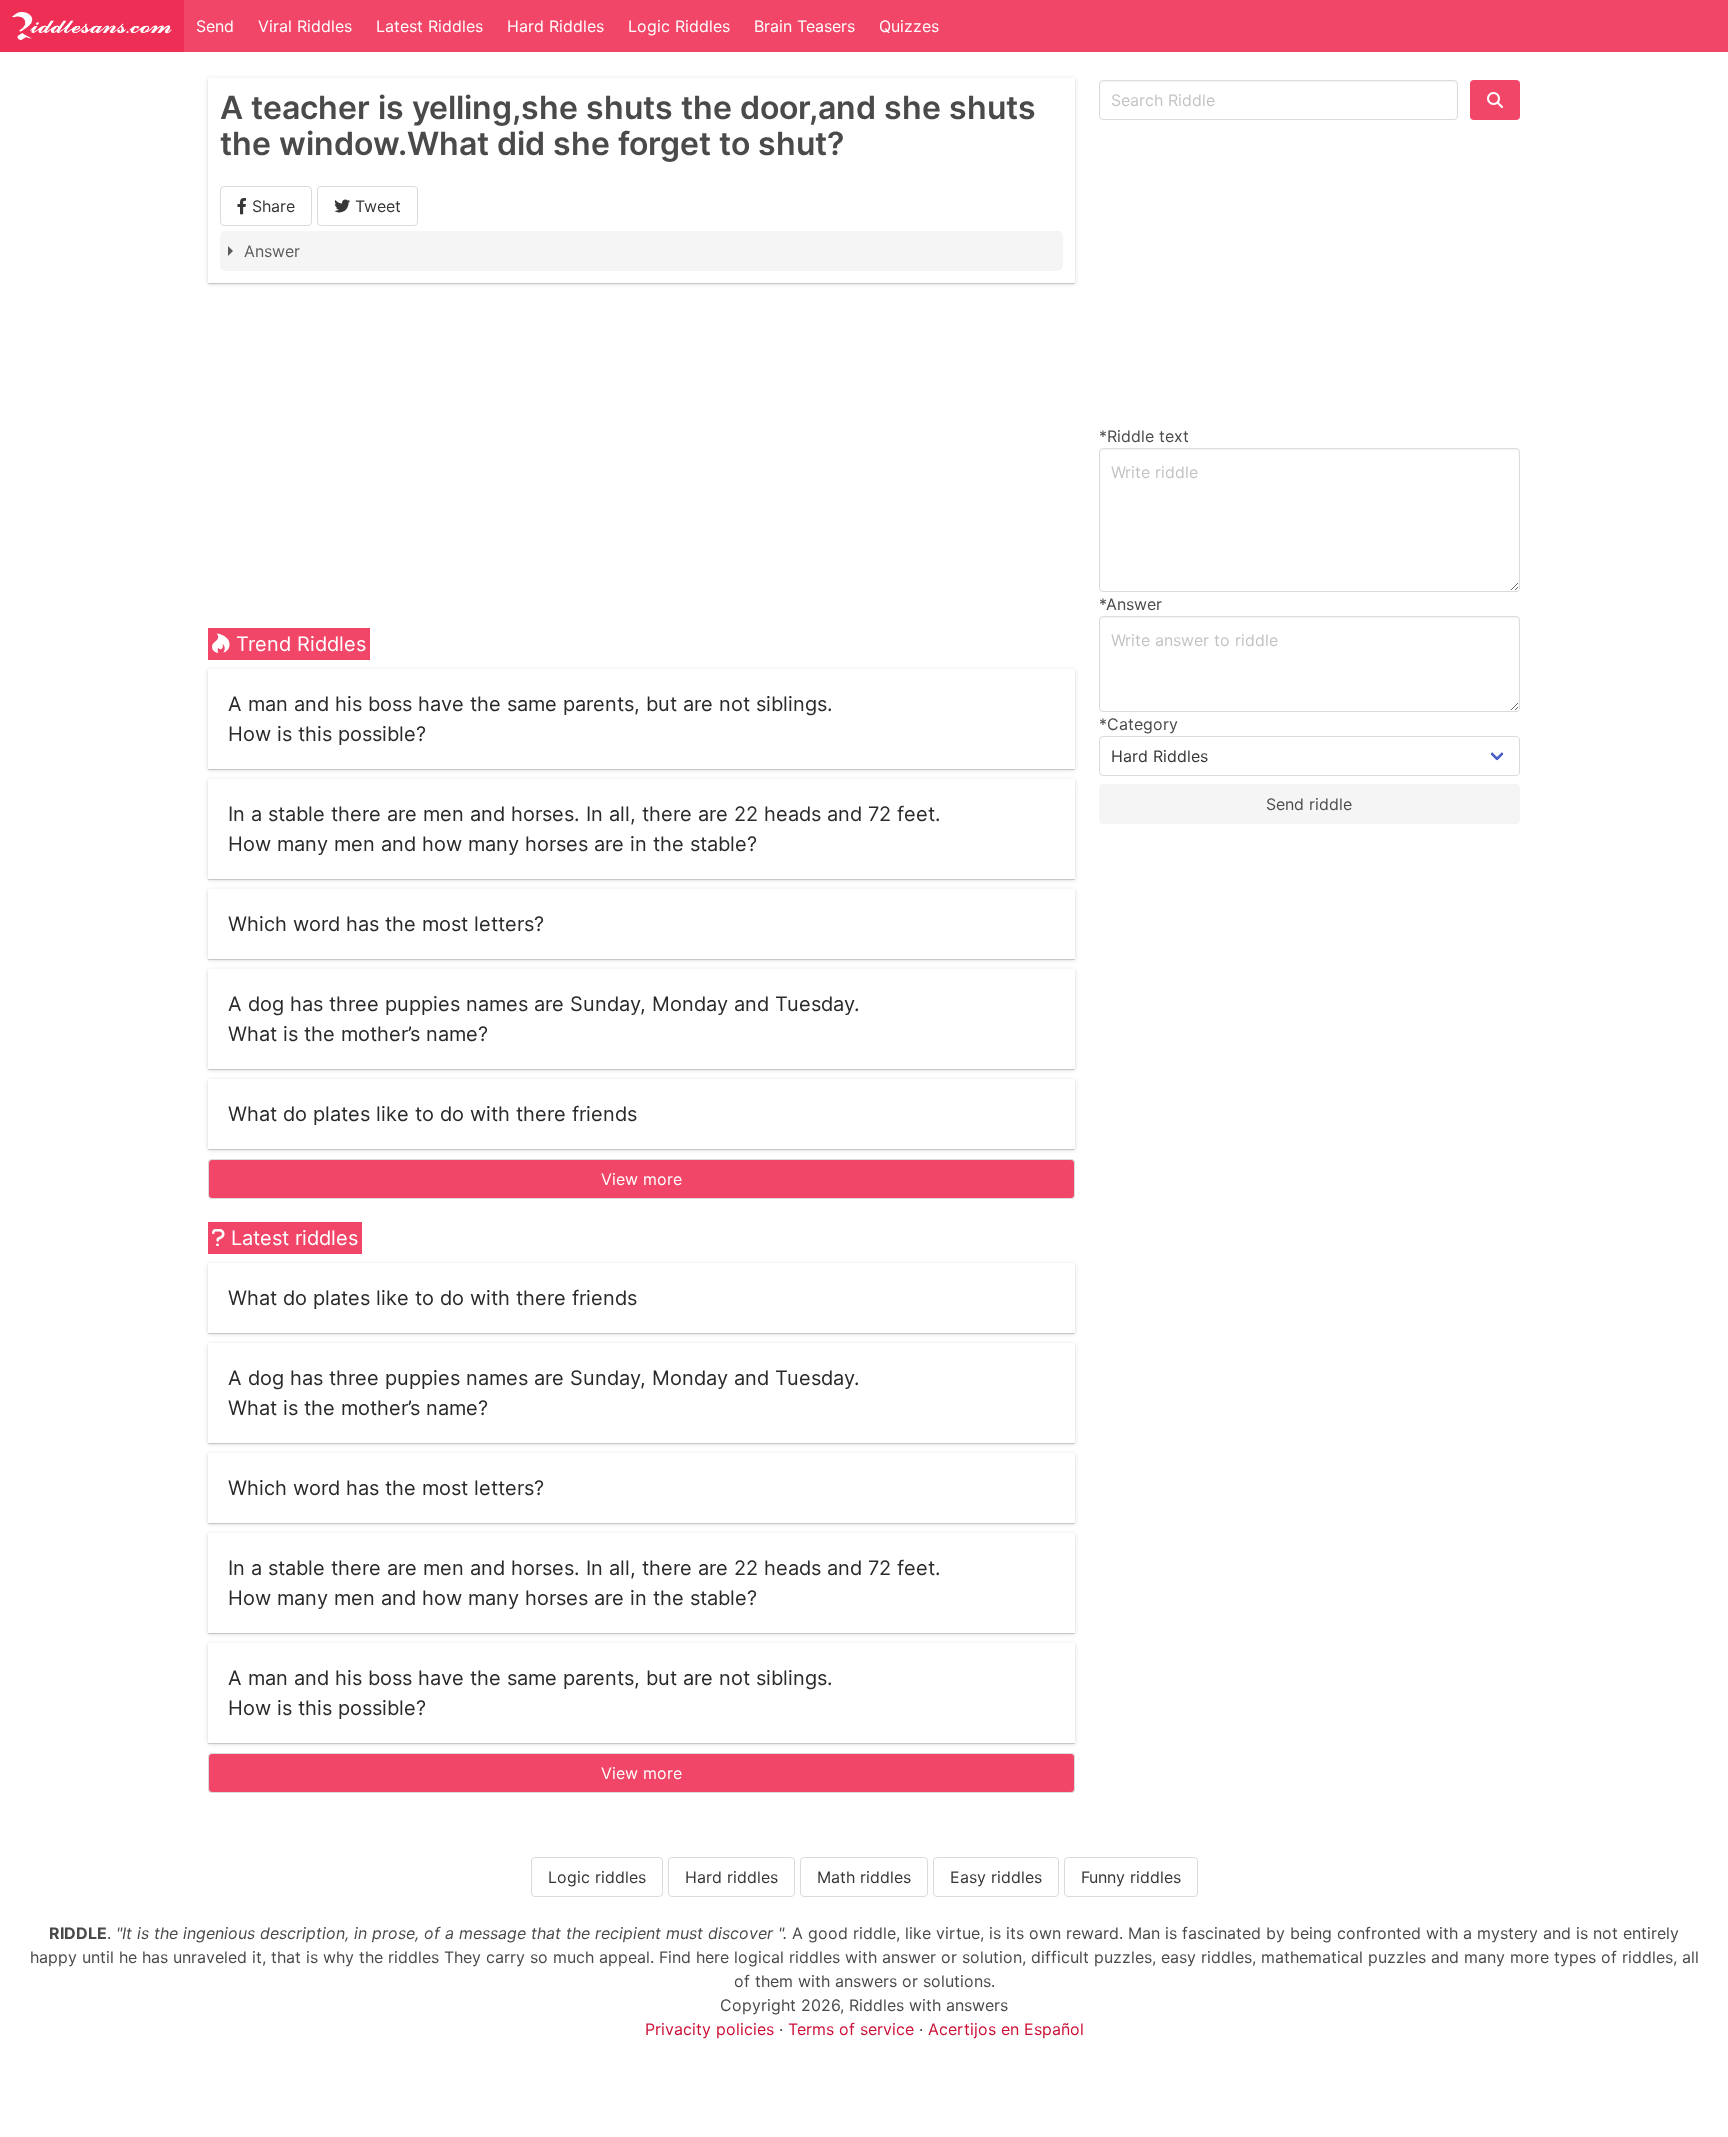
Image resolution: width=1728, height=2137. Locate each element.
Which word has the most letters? (386, 924)
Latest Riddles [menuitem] (429, 26)
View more (641, 1179)
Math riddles (864, 1877)
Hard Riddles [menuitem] (555, 26)
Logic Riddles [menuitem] (679, 26)
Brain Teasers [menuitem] (804, 26)
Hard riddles (731, 1877)
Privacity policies (709, 2029)
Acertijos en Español (1006, 2029)
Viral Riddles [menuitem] (305, 26)
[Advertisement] (641, 433)
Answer (272, 251)
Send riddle (1309, 804)
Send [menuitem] (215, 26)
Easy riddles (996, 1877)
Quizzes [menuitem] (909, 26)
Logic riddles (597, 1877)
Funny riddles (1131, 1877)
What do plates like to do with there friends (432, 1114)
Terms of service (851, 2029)
